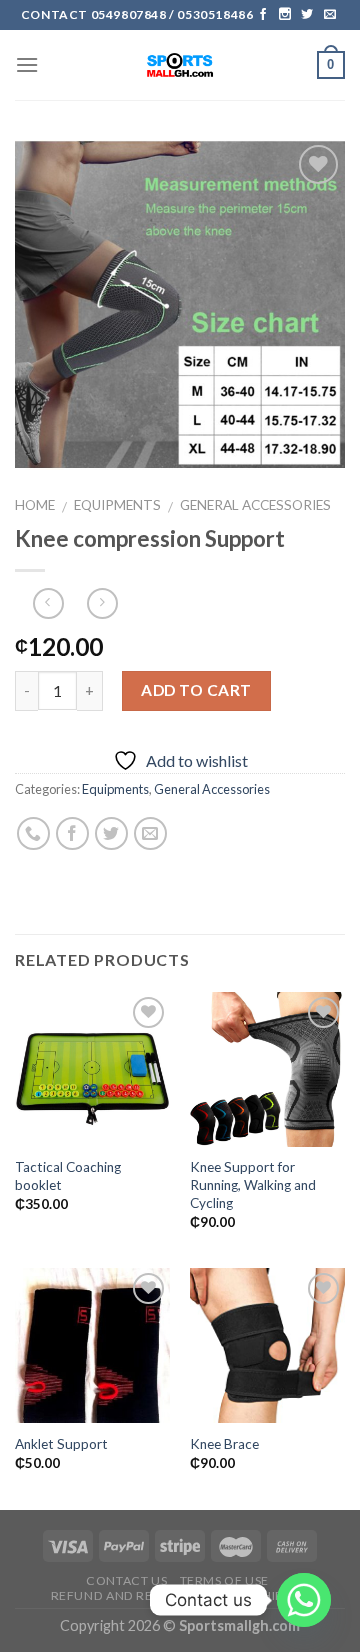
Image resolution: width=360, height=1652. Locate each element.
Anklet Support (61, 1444)
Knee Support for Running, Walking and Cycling (253, 1184)
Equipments (117, 505)
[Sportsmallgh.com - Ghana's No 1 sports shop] (180, 65)
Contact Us (126, 1580)
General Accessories (255, 505)
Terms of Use (224, 1580)
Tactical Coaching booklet (68, 1176)
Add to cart (196, 690)
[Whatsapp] (304, 1600)
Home (35, 505)
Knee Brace (224, 1444)
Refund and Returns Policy (147, 1595)
